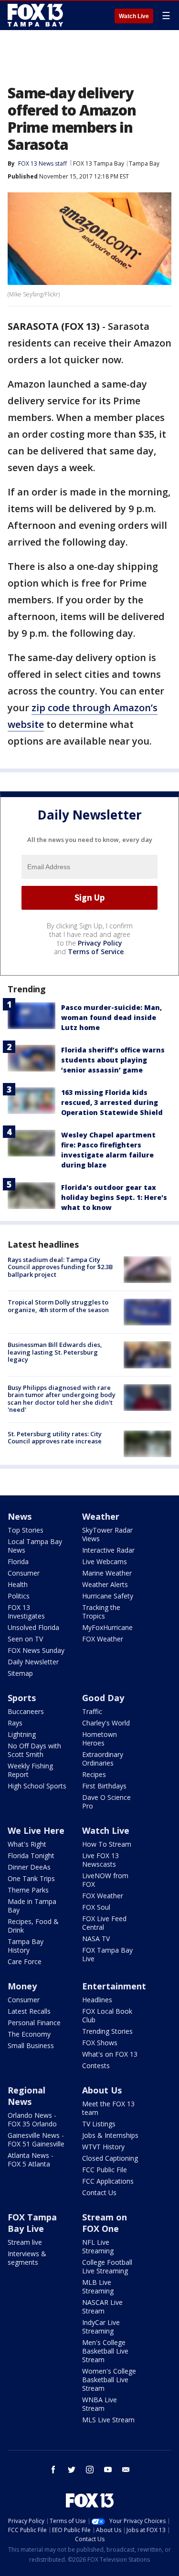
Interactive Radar (108, 1550)
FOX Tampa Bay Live (107, 1954)
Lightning (22, 1734)
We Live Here (36, 1830)
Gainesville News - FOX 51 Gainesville (36, 2140)
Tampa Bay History (26, 1946)
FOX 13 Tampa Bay (99, 163)
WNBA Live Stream (100, 2404)
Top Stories (26, 1530)
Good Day (103, 1698)
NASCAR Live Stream (102, 2307)
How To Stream (107, 1844)
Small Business (31, 2045)
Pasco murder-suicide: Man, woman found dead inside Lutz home (111, 1017)
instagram (90, 2470)
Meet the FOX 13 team (108, 2108)
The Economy (29, 2034)
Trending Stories (107, 2031)
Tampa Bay (144, 163)
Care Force (25, 1961)
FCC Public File (105, 2170)
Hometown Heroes (100, 1739)
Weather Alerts (105, 1584)
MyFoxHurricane (107, 1627)
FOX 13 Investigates (26, 1612)
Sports (22, 1698)
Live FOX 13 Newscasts (100, 1860)
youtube (108, 2470)
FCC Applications (108, 2181)
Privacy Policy (100, 943)
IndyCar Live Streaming (101, 2327)
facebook (53, 2470)
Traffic (92, 1711)
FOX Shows (100, 2043)
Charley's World (106, 1723)
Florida (18, 1561)
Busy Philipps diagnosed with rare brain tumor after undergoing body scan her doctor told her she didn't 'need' (62, 1399)
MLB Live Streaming (98, 2287)
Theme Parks (28, 1890)
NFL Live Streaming (98, 2246)
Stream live (25, 2242)
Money (22, 1986)
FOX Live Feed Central (104, 1923)
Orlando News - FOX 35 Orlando (32, 2119)
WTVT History (103, 2147)
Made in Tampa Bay (32, 1906)
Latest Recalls (29, 2011)
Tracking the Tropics (101, 1612)
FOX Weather (103, 1639)
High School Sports (37, 1786)
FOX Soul (96, 1907)
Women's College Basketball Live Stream (109, 2380)
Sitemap (20, 1673)
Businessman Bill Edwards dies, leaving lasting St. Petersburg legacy (55, 1352)
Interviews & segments (27, 2258)
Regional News (26, 2096)
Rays (15, 1723)
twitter (72, 2470)
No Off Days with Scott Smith (34, 1750)
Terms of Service (96, 952)
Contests (96, 2066)
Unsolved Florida (33, 1627)
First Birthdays (104, 1786)
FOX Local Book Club (107, 2015)
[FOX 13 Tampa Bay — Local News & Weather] (35, 15)
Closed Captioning (110, 2158)
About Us (102, 2090)
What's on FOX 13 (110, 2054)
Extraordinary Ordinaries (103, 1759)
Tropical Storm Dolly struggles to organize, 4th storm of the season (58, 1306)
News (20, 1516)
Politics (19, 1596)
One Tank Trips (31, 1878)
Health (18, 1584)
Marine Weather (107, 1573)
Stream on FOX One (105, 2223)
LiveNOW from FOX (105, 1880)
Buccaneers (26, 1711)
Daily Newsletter (33, 1662)
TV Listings (99, 2124)
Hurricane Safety (108, 1596)
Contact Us (99, 2192)
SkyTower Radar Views (107, 1534)
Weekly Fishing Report (30, 1770)
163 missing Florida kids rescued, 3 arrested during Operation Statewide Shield (112, 1102)
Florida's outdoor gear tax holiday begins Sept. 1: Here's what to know (114, 1197)
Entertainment (114, 1986)
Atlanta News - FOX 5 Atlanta (31, 2160)
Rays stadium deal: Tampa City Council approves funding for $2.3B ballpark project (60, 1267)
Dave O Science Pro (106, 1802)
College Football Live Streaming (107, 2266)
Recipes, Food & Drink (33, 1926)
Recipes (94, 1774)
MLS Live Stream (108, 2420)
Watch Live (134, 16)
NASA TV (96, 1939)
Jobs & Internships (110, 2135)
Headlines (97, 2000)
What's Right (27, 1844)
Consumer (24, 1573)
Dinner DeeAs (29, 1867)
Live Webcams (105, 1561)
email (126, 2470)
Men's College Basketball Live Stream (105, 2351)
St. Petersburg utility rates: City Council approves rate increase (55, 1438)
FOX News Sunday (36, 1650)
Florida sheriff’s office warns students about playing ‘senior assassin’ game (113, 1060)
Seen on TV (25, 1639)
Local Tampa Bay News (35, 1546)
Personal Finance (34, 2023)
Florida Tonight (31, 1856)
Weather (101, 1516)
